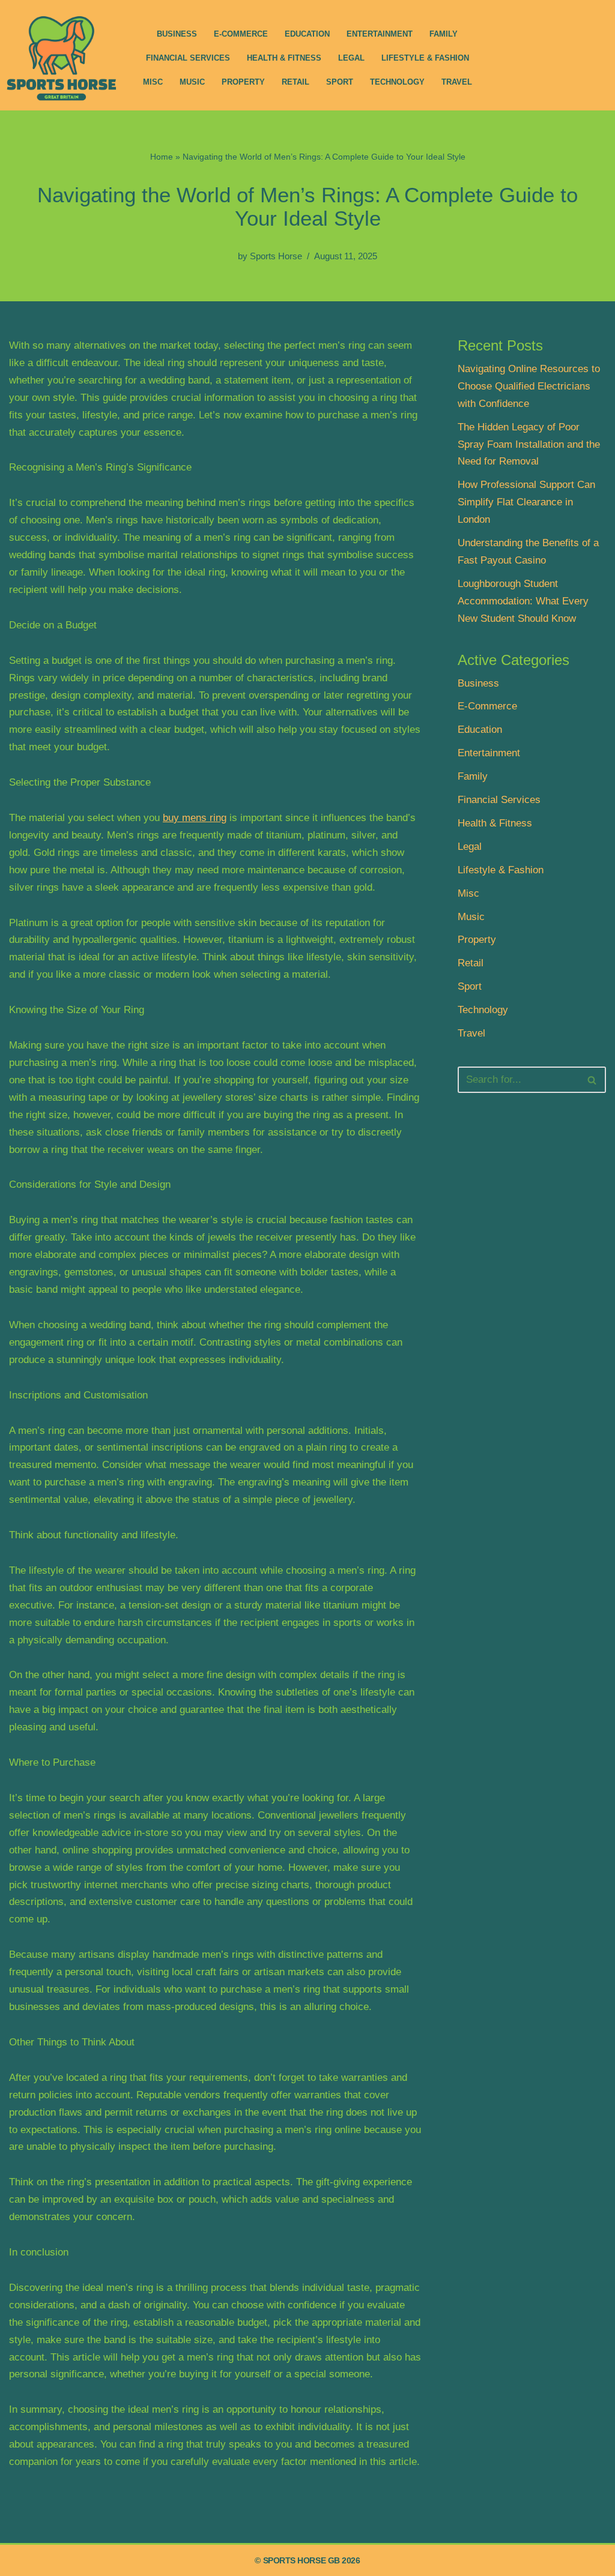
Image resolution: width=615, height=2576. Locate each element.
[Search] (592, 1080)
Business (177, 34)
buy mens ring (195, 818)
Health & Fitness (284, 58)
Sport (340, 82)
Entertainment (380, 34)
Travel (457, 82)
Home (162, 157)
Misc (153, 82)
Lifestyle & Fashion (425, 58)
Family (444, 34)
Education (307, 34)
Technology (397, 82)
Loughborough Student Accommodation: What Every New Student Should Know (523, 601)
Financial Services (188, 58)
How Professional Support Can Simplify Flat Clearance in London (526, 502)
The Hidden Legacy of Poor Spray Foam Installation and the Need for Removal (529, 444)
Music (192, 82)
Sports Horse (276, 256)
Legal (351, 58)
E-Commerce (241, 34)
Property (243, 82)
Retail (295, 82)
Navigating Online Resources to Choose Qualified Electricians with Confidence (529, 386)
